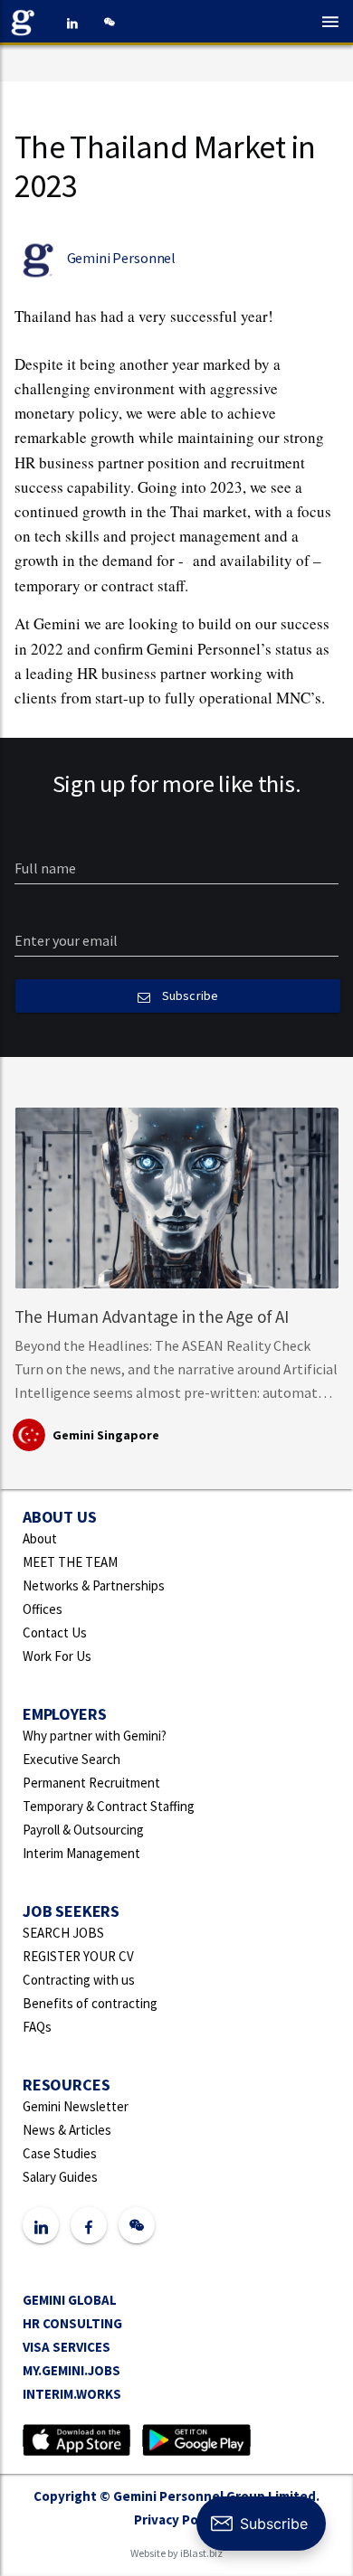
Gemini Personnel (121, 258)
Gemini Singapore (106, 1435)
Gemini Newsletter (76, 2106)
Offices (43, 1609)
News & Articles (67, 2130)
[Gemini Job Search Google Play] (196, 2438)
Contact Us (55, 1632)
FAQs (37, 2027)
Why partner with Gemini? (95, 1736)
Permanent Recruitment (91, 1783)
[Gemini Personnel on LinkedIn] (72, 23)
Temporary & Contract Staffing (109, 1806)
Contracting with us (79, 1980)
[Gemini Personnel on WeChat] (109, 23)
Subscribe (188, 995)
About (40, 1538)
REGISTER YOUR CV (78, 1956)
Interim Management (81, 1853)
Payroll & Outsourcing (83, 1830)
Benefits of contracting (90, 2003)
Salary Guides (60, 2177)
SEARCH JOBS (63, 1933)
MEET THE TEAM (70, 1562)
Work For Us (57, 1656)
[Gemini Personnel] (27, 23)
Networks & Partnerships (94, 1585)
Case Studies (60, 2153)
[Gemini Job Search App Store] (76, 2438)
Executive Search (72, 1759)
